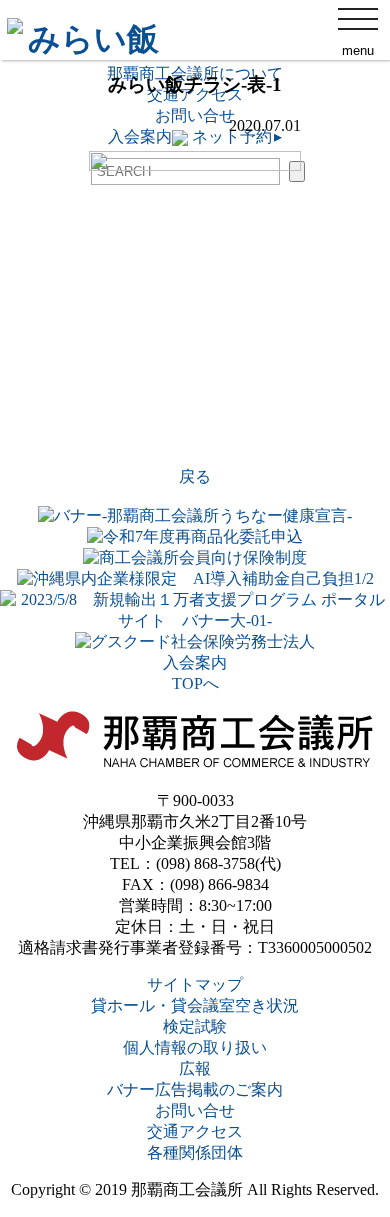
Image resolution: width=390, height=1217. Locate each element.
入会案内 (195, 662)
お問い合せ (195, 1110)
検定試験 (195, 1026)
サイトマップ (195, 984)
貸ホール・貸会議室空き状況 (195, 1005)
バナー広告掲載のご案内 (195, 1089)
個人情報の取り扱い (195, 1047)
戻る (195, 476)
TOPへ (195, 683)
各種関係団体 (195, 1152)
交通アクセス (195, 1131)
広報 (195, 1068)
